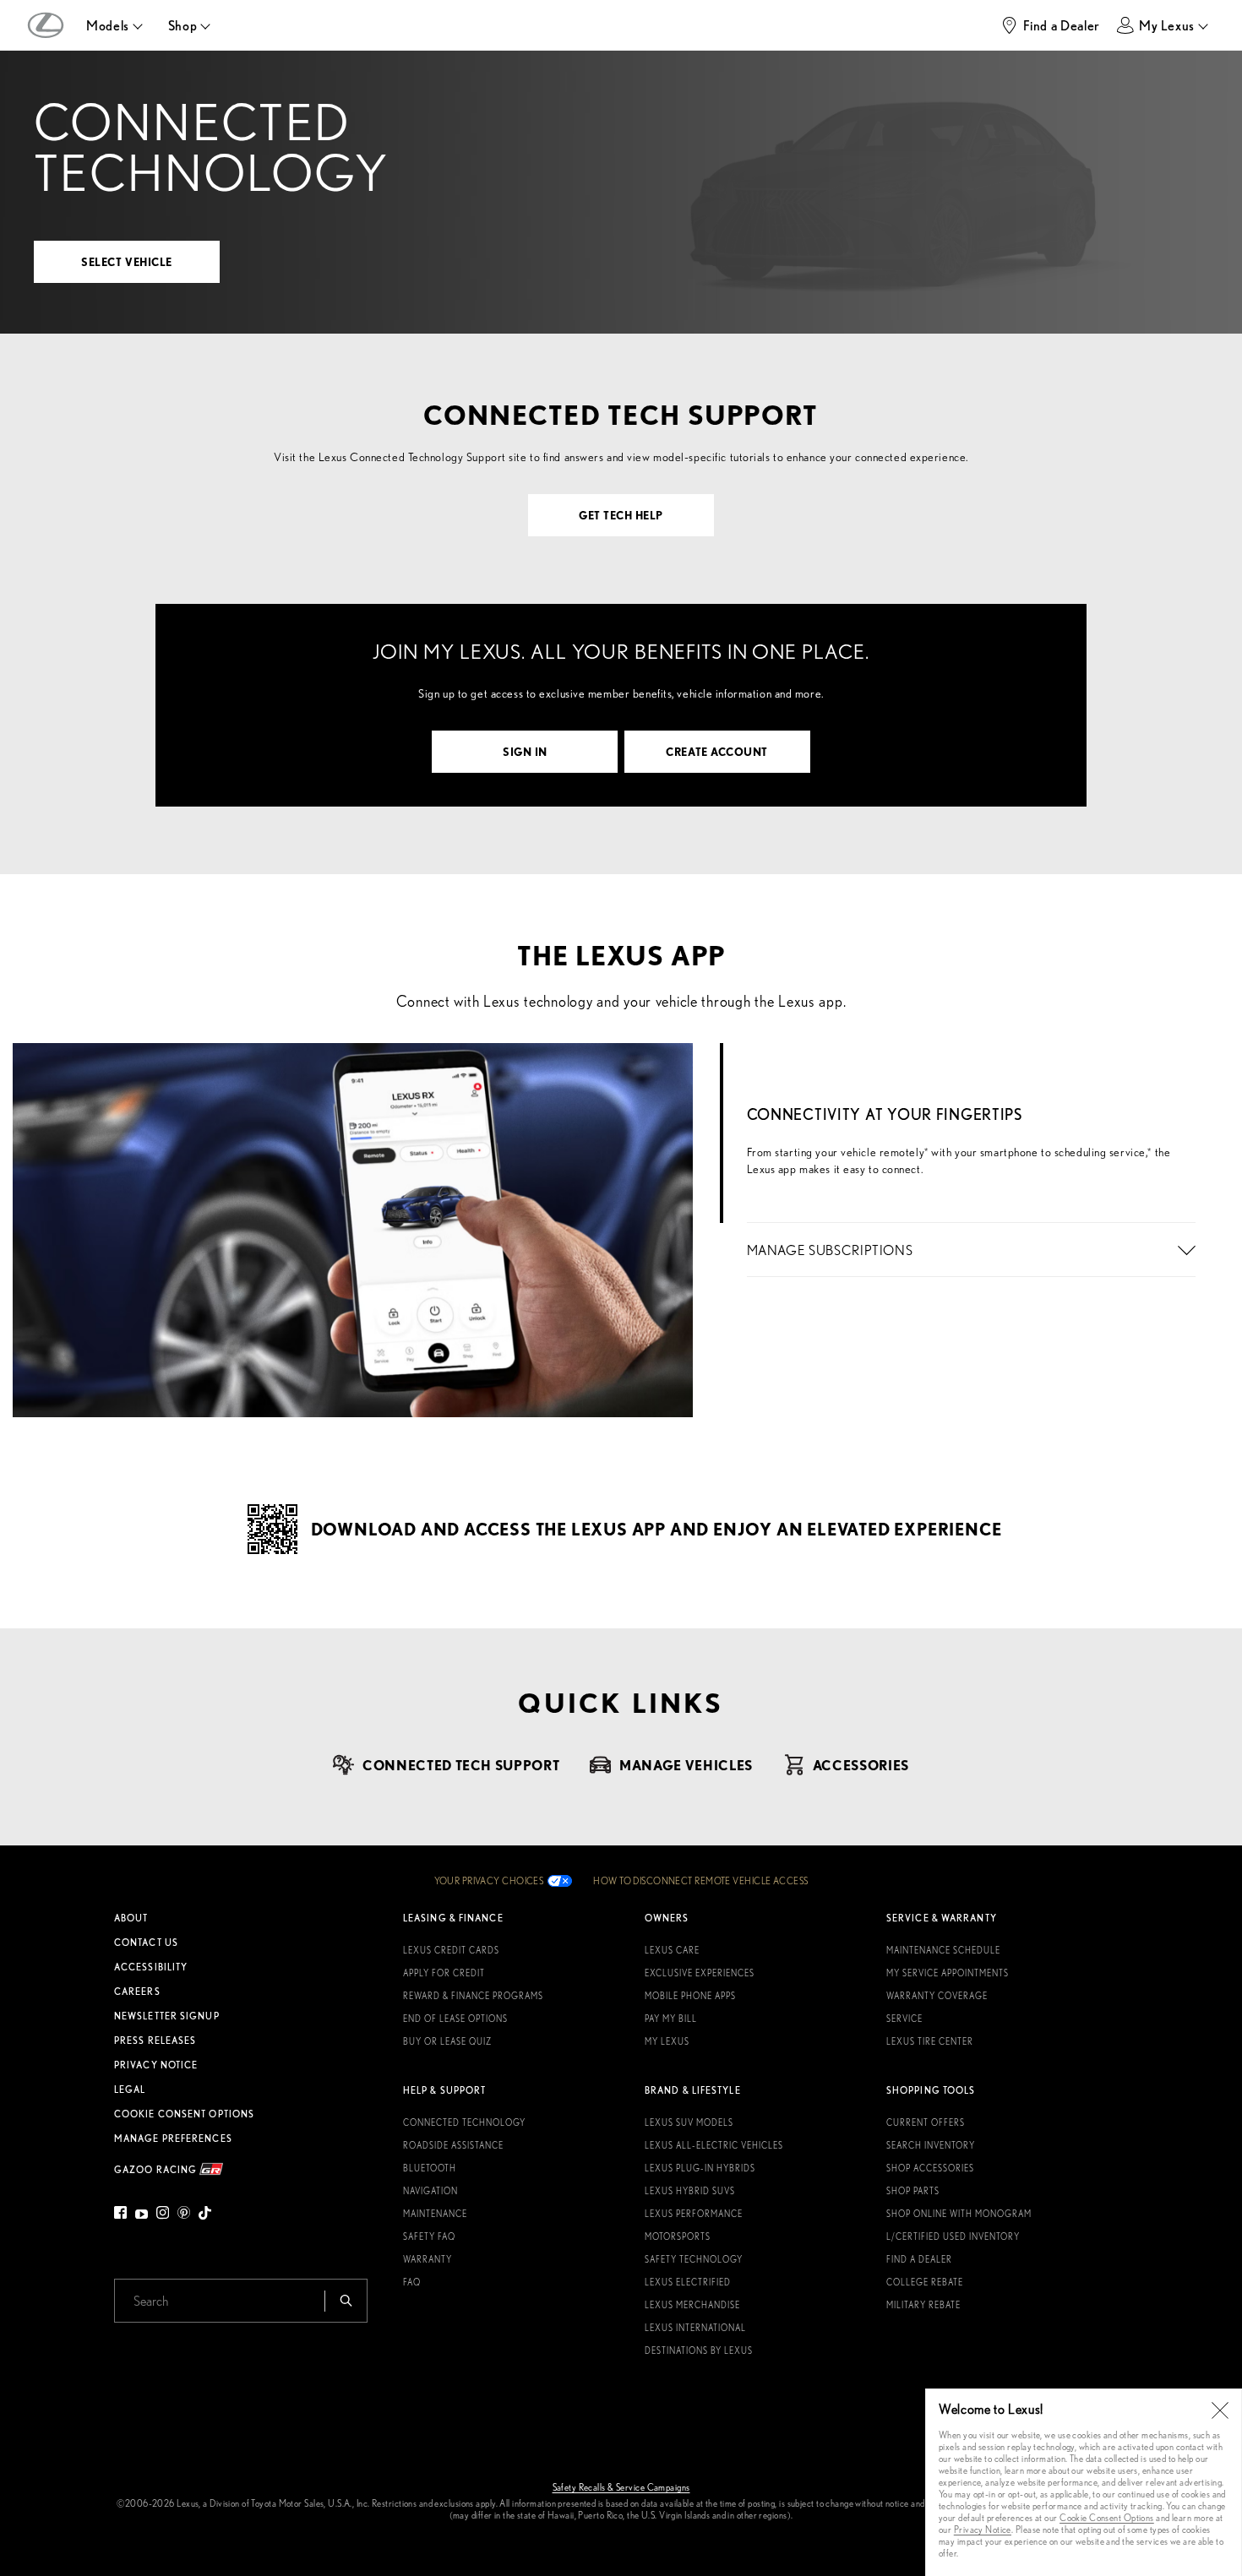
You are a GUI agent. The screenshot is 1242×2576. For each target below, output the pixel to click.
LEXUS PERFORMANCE (694, 2214)
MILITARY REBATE (923, 2305)
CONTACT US (146, 1943)
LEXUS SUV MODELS (689, 2122)
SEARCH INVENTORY (931, 2145)
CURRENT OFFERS (926, 2122)
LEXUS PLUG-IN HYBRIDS (700, 2168)
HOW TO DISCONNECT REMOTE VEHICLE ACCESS (700, 1881)
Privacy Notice (983, 2529)
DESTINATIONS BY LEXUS (699, 2350)
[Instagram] (163, 2215)
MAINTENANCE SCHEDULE (943, 1950)
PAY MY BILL (671, 2019)
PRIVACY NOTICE (156, 2065)
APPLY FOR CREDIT (444, 1973)
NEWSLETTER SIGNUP (167, 2016)
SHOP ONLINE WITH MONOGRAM (959, 2214)
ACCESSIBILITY (151, 1967)
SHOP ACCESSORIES (930, 2168)
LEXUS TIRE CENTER (930, 2041)
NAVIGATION (430, 2191)
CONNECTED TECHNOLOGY (464, 2122)
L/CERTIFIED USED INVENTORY (953, 2236)
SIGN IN (525, 751)
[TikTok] (205, 2215)
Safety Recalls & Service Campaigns (621, 2487)
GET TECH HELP (621, 515)
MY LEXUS (667, 2041)
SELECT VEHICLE (126, 261)
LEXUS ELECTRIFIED (688, 2282)
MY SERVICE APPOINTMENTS (948, 1973)
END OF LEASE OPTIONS (455, 2019)
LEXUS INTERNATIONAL (695, 2328)
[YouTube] (142, 2215)
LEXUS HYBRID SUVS (690, 2191)
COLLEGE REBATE (925, 2282)
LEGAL (130, 2090)
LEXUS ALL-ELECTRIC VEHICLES (714, 2145)
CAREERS (137, 1992)
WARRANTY (428, 2259)
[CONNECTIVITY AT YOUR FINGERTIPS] (971, 1060)
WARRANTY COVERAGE (937, 1996)
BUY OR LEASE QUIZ (447, 2041)
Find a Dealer (1062, 25)
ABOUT (131, 1918)
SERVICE (904, 2019)
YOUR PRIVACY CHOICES (489, 1881)
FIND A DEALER (919, 2259)
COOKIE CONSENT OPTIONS (184, 2114)
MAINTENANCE (435, 2214)
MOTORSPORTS (678, 2236)
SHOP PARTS (913, 2191)
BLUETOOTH (430, 2168)
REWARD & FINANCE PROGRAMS (473, 1996)
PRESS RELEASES (155, 2041)
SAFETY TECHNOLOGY (694, 2259)
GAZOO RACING (157, 2169)
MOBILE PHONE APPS (690, 1996)
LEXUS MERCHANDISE (692, 2305)
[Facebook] (123, 2215)
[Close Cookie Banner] (1220, 2410)
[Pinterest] (184, 2215)
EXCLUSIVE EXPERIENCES (700, 1973)
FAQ (412, 2282)
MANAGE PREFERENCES (173, 2139)
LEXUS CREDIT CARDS (451, 1950)
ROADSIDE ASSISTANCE (453, 2145)
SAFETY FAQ (429, 2236)
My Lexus (1167, 25)
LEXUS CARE (672, 1950)
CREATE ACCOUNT (716, 751)
